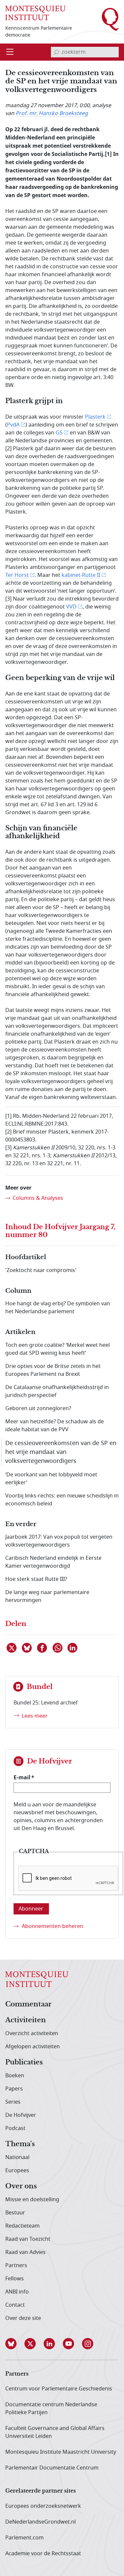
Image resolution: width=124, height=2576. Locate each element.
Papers (14, 2089)
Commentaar (28, 2004)
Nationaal (17, 2157)
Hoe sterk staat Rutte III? (36, 1579)
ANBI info (17, 2292)
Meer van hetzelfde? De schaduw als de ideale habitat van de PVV (55, 1426)
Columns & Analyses (38, 1198)
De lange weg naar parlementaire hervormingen (47, 1596)
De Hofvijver (21, 2115)
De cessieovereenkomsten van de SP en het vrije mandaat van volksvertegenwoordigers (61, 1452)
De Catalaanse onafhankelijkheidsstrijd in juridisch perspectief (57, 1391)
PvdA (13, 425)
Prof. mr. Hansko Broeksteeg (52, 113)
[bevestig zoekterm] (56, 52)
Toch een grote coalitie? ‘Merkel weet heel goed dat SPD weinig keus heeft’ (58, 1349)
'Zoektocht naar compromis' (41, 1270)
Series (13, 2102)
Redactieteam (22, 2226)
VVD (71, 607)
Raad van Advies (25, 2252)
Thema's (20, 2144)
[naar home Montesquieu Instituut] (35, 12)
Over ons (21, 2186)
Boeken (15, 2076)
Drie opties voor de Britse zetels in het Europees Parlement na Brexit (53, 1370)
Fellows (15, 2279)
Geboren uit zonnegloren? (38, 1408)
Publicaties (24, 2062)
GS (59, 433)
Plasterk (95, 417)
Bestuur (15, 2213)
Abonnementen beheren (53, 1926)
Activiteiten (26, 2020)
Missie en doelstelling (32, 2200)
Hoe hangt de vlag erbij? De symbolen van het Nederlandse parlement (58, 1308)
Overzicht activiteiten (32, 2033)
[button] (15, 2344)
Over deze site (23, 2318)
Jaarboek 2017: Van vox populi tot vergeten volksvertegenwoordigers (59, 1541)
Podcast (15, 2128)
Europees (17, 2171)
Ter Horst (17, 575)
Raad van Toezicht (28, 2239)
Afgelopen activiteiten (33, 2047)
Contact (15, 2305)
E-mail (22, 1777)
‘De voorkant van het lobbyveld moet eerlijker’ (51, 1479)
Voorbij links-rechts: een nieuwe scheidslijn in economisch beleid (62, 1500)
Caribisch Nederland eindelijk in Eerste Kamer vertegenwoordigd (53, 1562)
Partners (16, 2265)
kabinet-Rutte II (81, 575)
